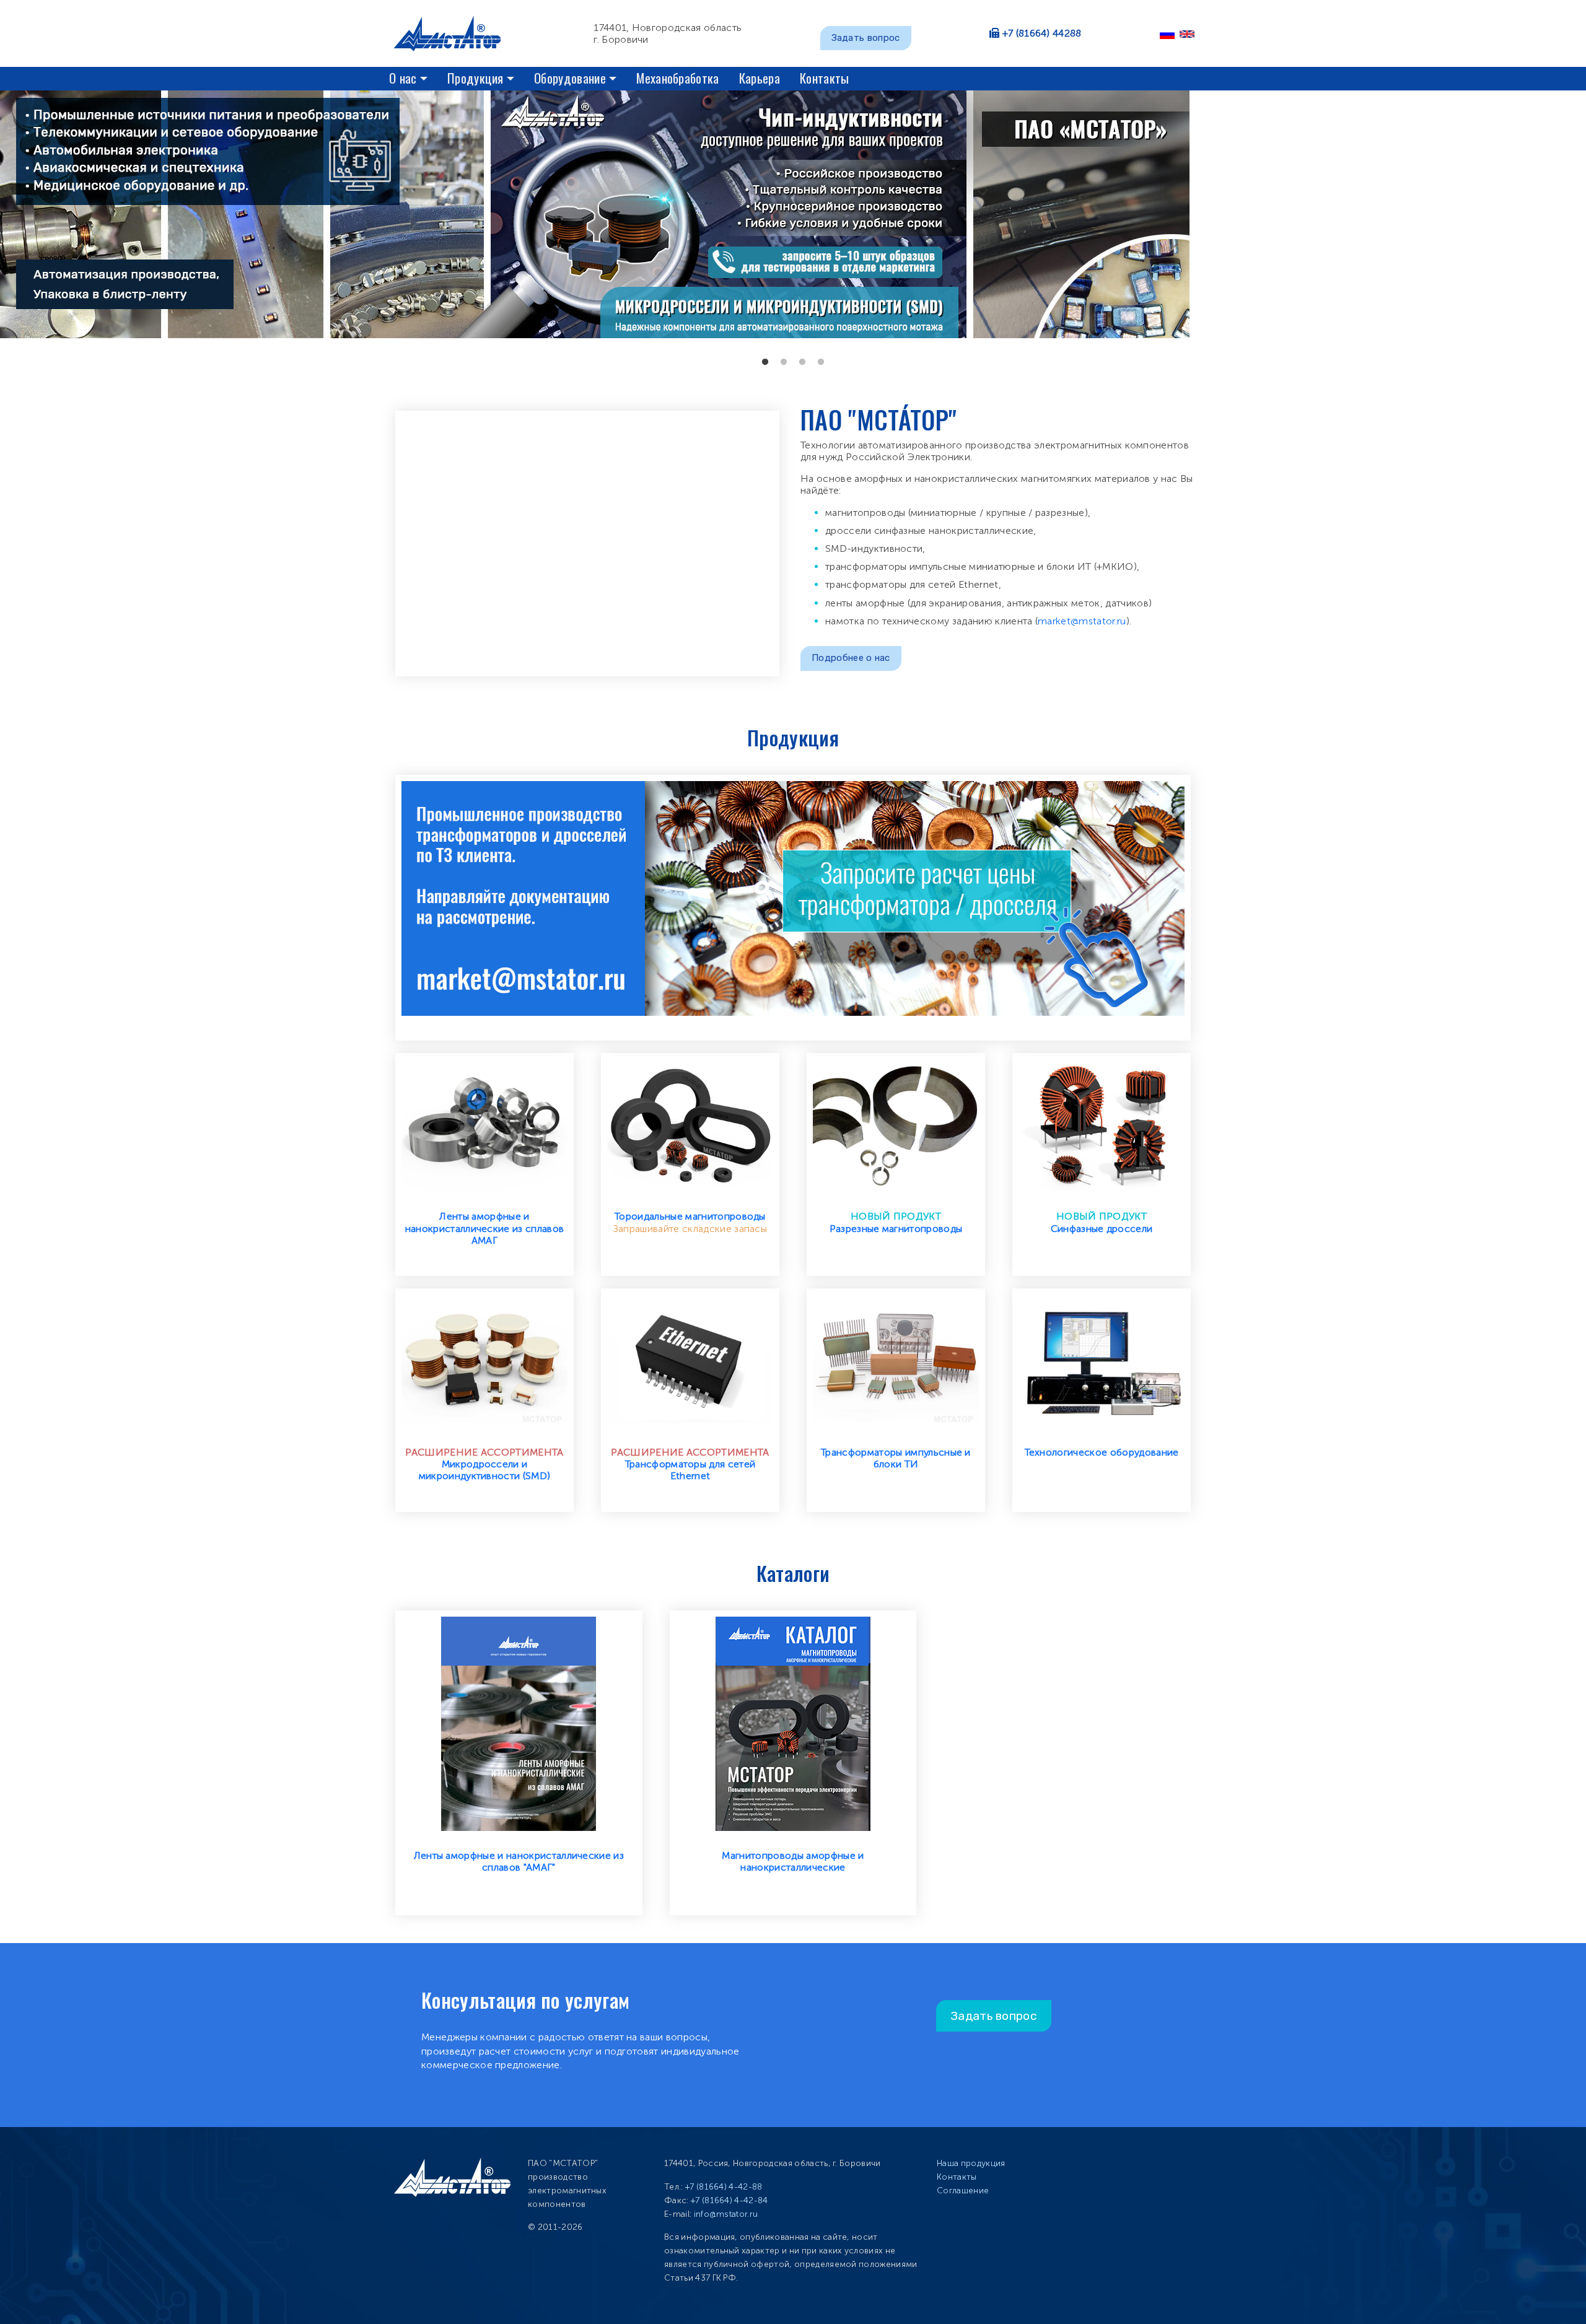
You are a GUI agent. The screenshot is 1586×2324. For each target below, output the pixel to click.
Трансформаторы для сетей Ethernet (690, 1470)
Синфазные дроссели (1102, 1229)
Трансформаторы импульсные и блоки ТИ (896, 1458)
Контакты (825, 78)
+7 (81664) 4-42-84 (729, 2200)
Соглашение (963, 2191)
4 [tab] (821, 362)
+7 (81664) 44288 (1042, 33)
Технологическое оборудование (1102, 1452)
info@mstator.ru (726, 2214)
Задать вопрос (866, 38)
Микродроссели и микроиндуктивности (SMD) (485, 1470)
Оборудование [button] (570, 78)
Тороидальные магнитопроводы (690, 1216)
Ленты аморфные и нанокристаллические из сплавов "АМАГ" (519, 1861)
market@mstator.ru (1082, 621)
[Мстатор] (452, 33)
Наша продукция (971, 2163)
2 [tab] (784, 362)
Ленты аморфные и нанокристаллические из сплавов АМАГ (485, 1228)
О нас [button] (403, 78)
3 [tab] (802, 362)
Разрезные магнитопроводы (896, 1229)
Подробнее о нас (851, 658)
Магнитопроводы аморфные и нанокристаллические (793, 1861)
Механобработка (677, 78)
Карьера (760, 78)
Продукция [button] (475, 78)
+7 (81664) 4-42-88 (724, 2187)
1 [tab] (765, 362)
